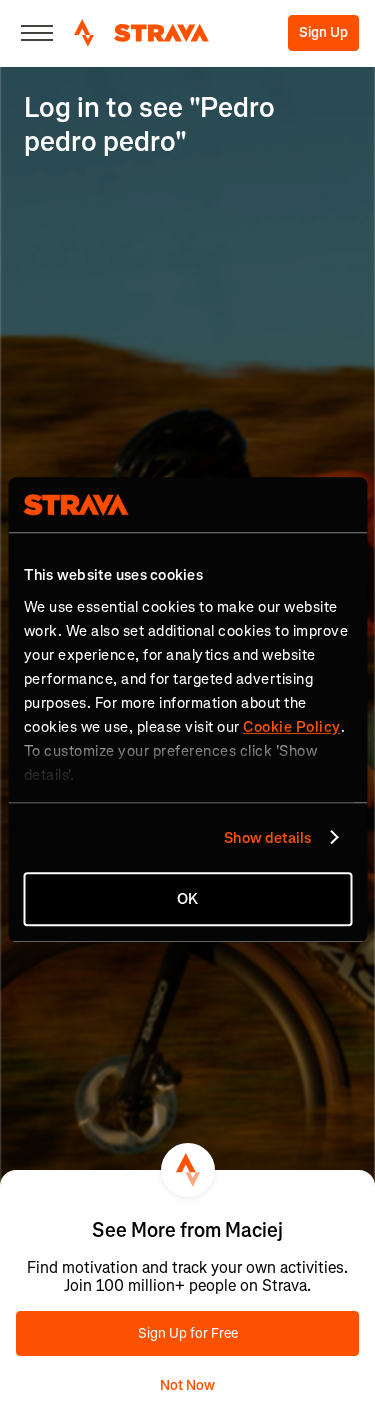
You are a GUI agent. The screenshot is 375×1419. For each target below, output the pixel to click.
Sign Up (323, 32)
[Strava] (141, 33)
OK (187, 899)
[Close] (37, 33)
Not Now (187, 1385)
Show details (267, 838)
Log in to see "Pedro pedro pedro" (149, 124)
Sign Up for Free (188, 1333)
